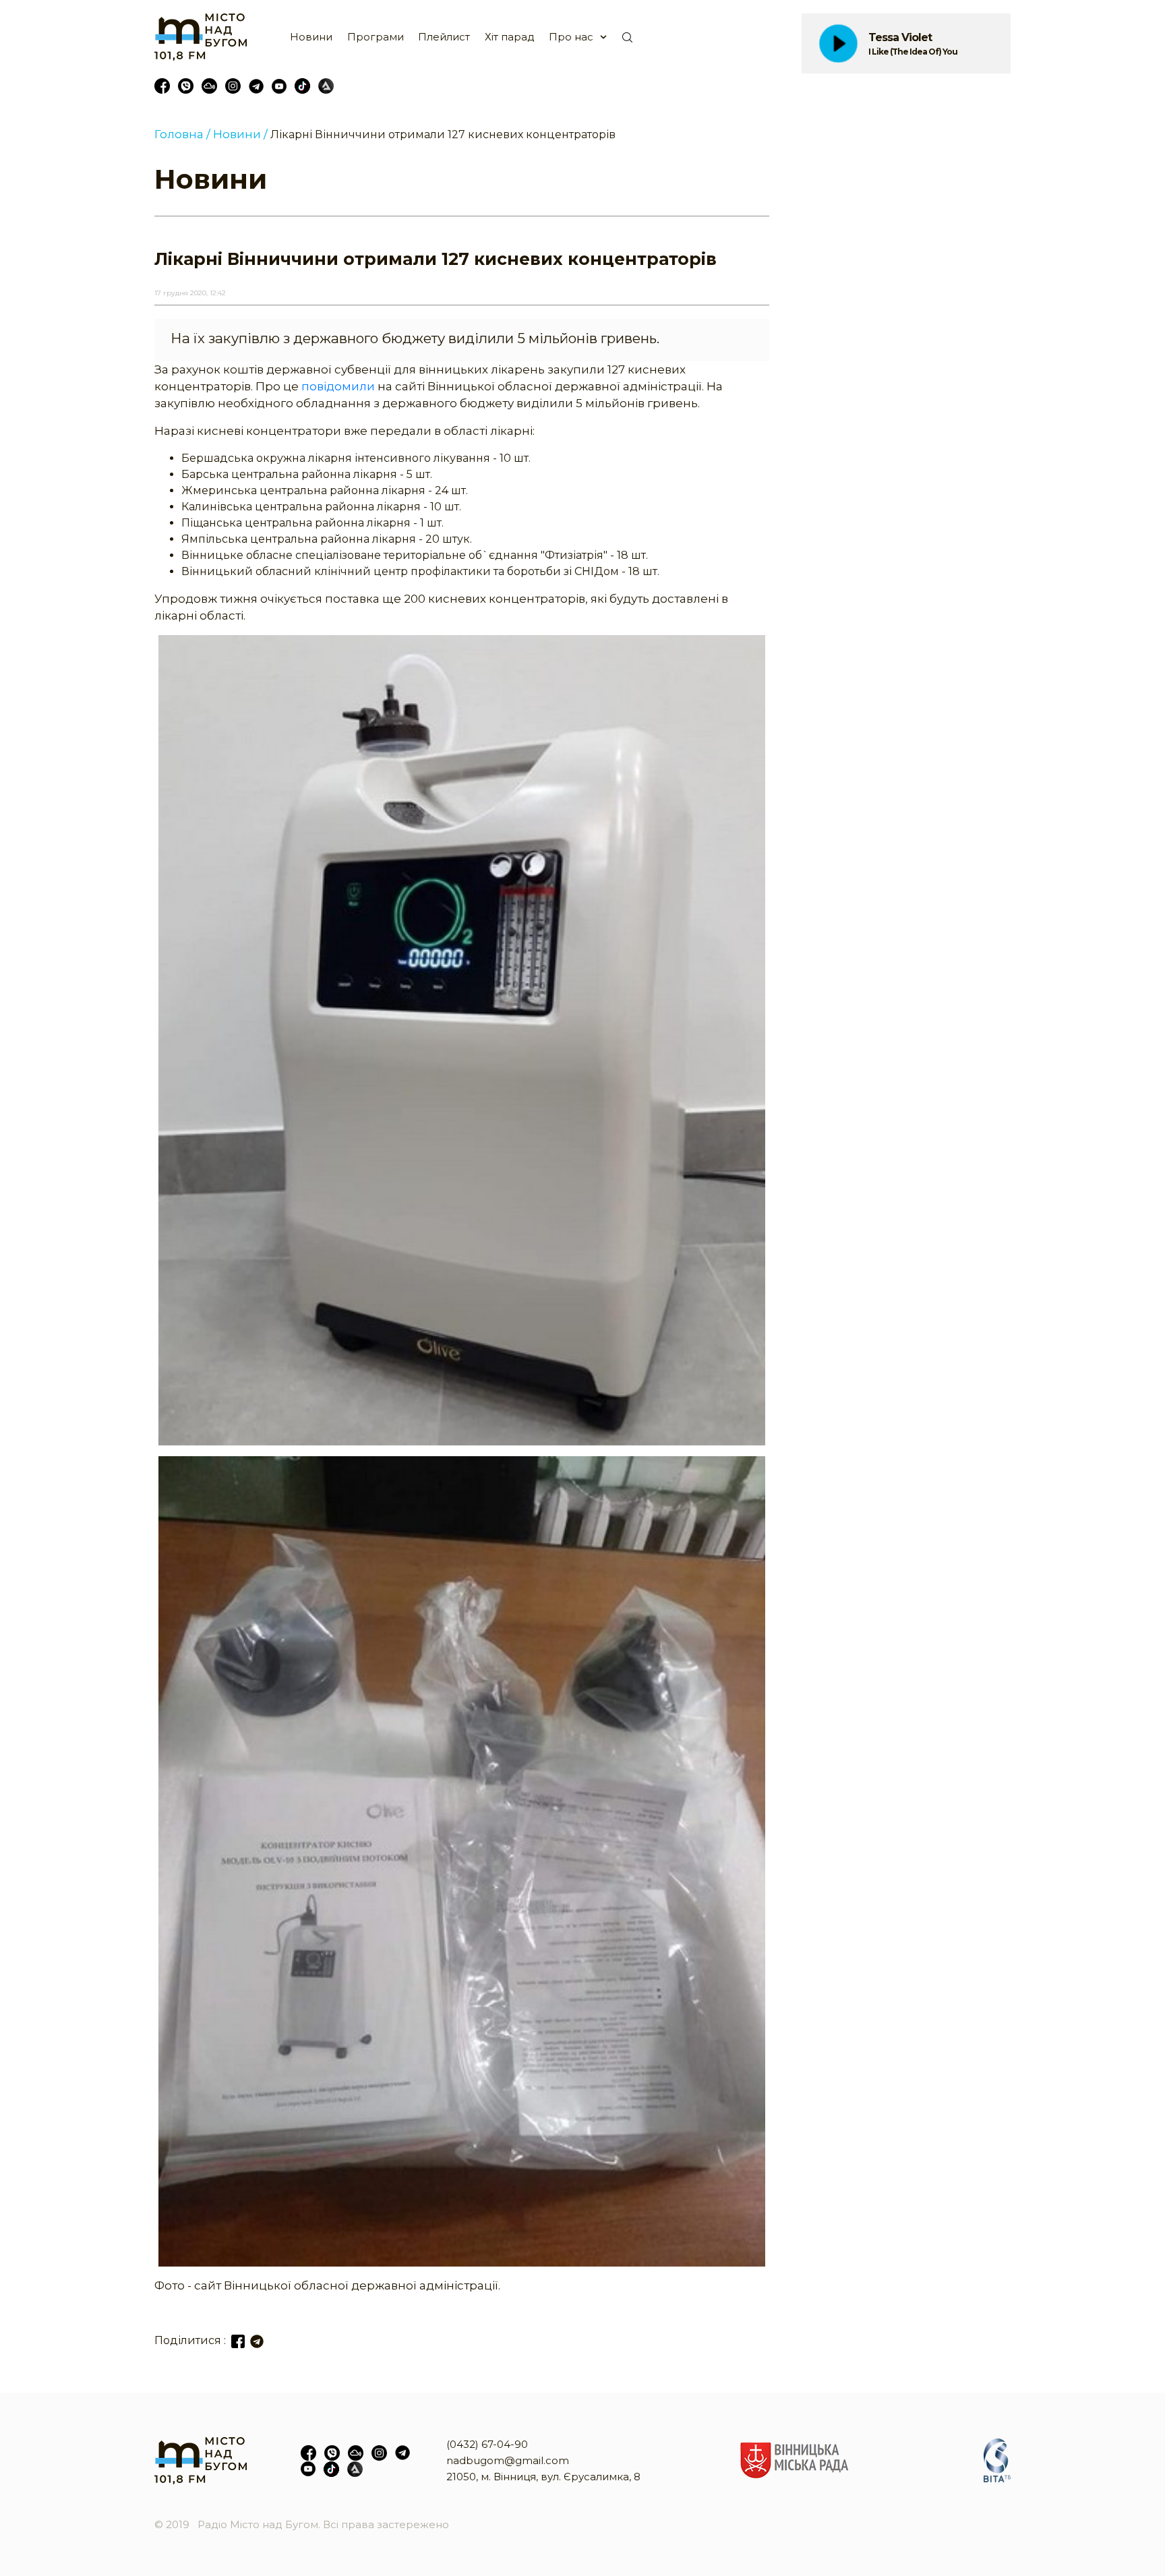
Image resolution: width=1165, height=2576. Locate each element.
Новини (311, 37)
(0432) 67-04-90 (487, 2444)
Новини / (240, 134)
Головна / (182, 134)
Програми (376, 37)
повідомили (338, 386)
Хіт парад (510, 37)
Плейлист (444, 37)
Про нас (571, 37)
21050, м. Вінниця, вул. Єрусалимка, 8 (543, 2477)
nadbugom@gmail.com (508, 2460)
